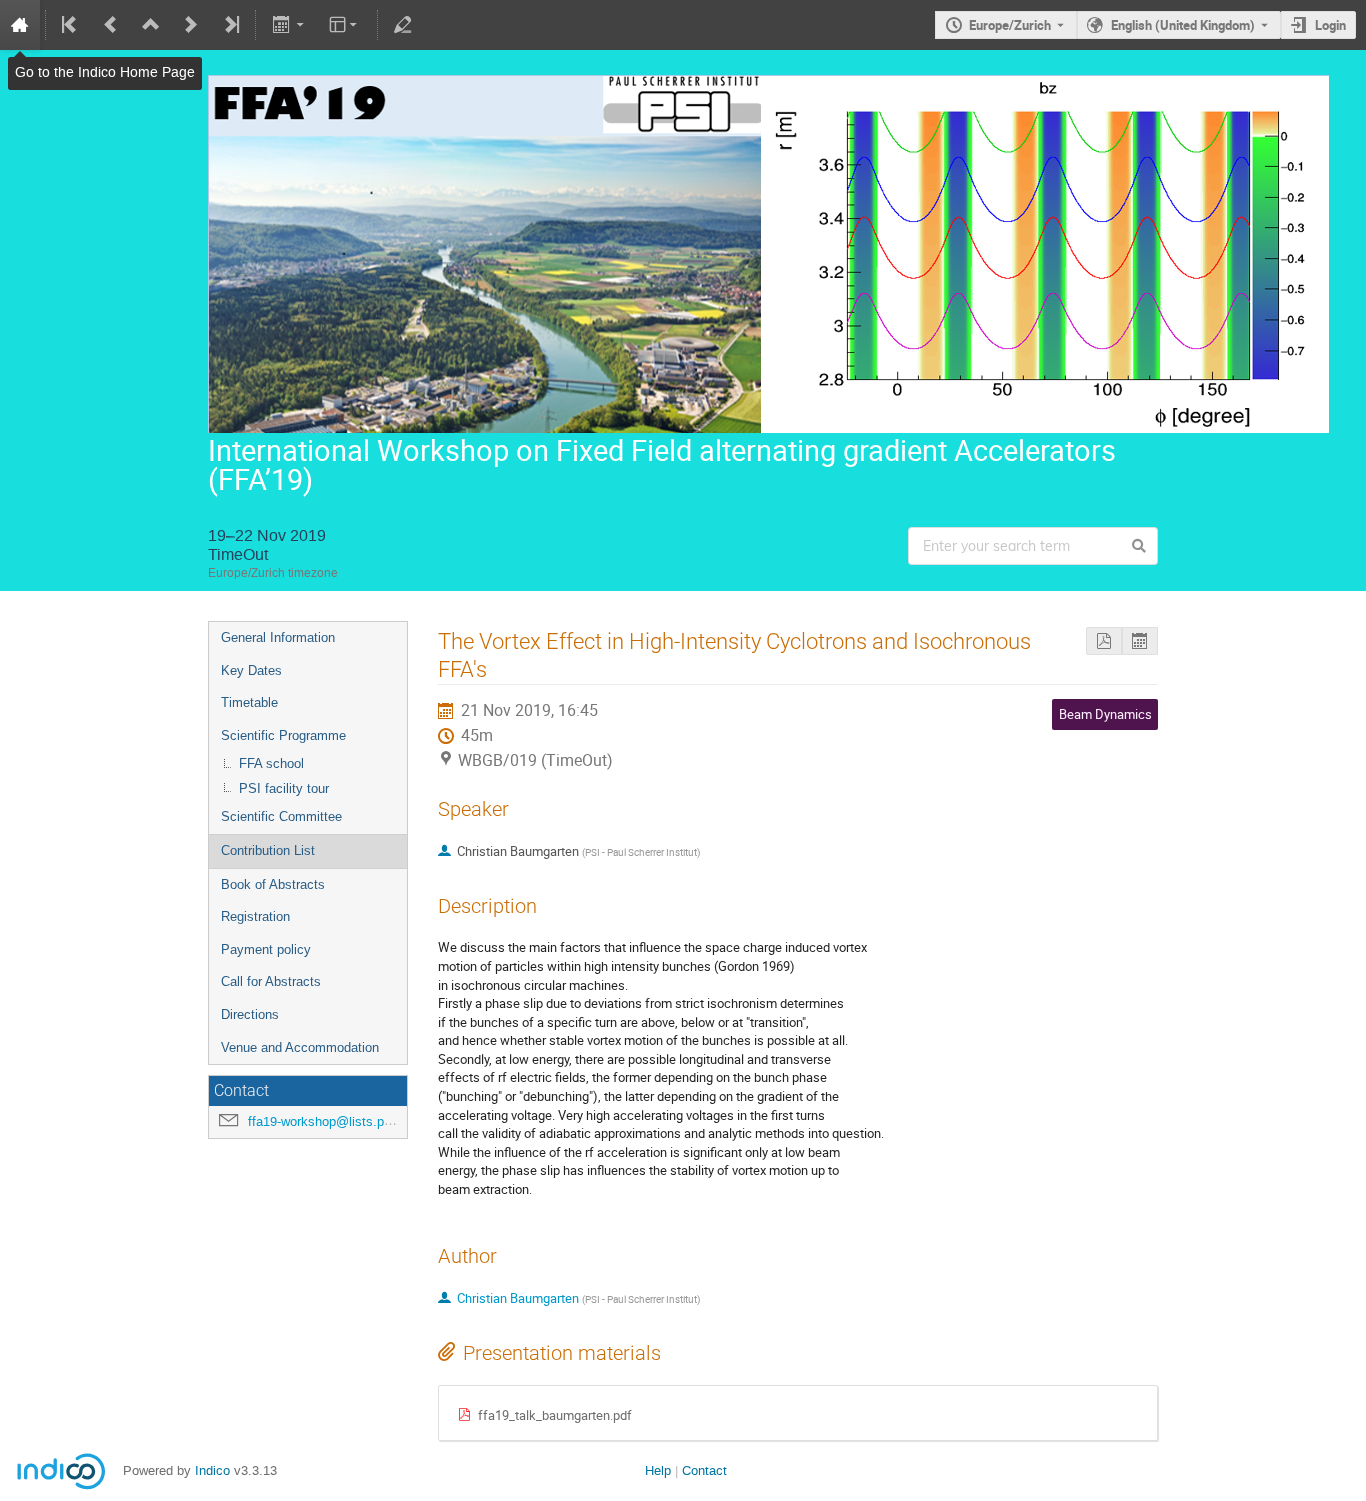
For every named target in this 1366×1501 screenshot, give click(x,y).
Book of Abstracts (273, 884)
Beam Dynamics (1105, 714)
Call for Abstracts (271, 981)
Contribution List (268, 850)
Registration (255, 916)
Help (658, 1470)
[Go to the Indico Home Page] (20, 25)
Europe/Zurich (1010, 25)
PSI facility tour (284, 788)
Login (1330, 25)
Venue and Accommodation (300, 1047)
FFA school (271, 763)
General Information (278, 637)
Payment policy (266, 949)
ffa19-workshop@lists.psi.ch (330, 1121)
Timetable (249, 702)
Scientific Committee (281, 816)
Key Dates (251, 670)
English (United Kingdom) (1183, 25)
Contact (704, 1470)
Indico (212, 1470)
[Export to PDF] (1104, 641)
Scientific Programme (283, 735)
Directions (250, 1014)
